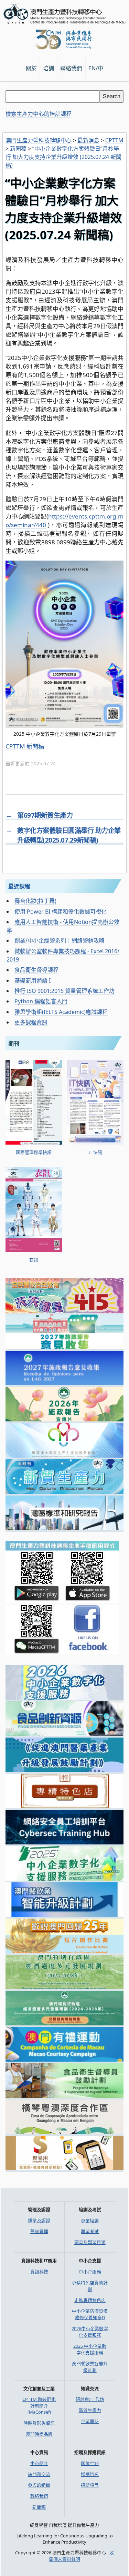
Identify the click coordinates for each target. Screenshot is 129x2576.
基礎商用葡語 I (33, 980)
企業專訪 (90, 2421)
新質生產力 (90, 2410)
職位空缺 (90, 2463)
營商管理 (39, 2231)
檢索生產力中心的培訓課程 (39, 114)
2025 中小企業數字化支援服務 (90, 2349)
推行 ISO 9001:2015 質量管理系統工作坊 (64, 991)
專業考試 (90, 2231)
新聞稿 (35, 746)
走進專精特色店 (90, 2300)
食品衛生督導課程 (36, 970)
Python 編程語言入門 (41, 1001)
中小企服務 (90, 2272)
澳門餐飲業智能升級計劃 (90, 2367)
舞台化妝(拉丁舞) (35, 901)
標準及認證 (39, 2221)
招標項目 (90, 2485)
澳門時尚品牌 (39, 2434)
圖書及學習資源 (90, 2242)
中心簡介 (39, 2463)
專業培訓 (90, 2221)
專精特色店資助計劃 (90, 2286)
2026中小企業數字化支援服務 (90, 2332)
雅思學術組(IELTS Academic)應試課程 (61, 1012)
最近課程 (19, 886)
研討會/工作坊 (90, 2399)
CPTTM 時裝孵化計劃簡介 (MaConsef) (39, 2406)
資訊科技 (39, 2272)
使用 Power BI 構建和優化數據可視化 (61, 912)
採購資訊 (90, 2474)
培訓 (49, 68)
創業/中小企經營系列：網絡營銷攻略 (60, 940)
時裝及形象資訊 (39, 2423)
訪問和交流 (39, 2474)
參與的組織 (39, 2485)
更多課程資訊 (31, 1022)
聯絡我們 (39, 2496)
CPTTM (15, 746)
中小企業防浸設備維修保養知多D (90, 2314)
